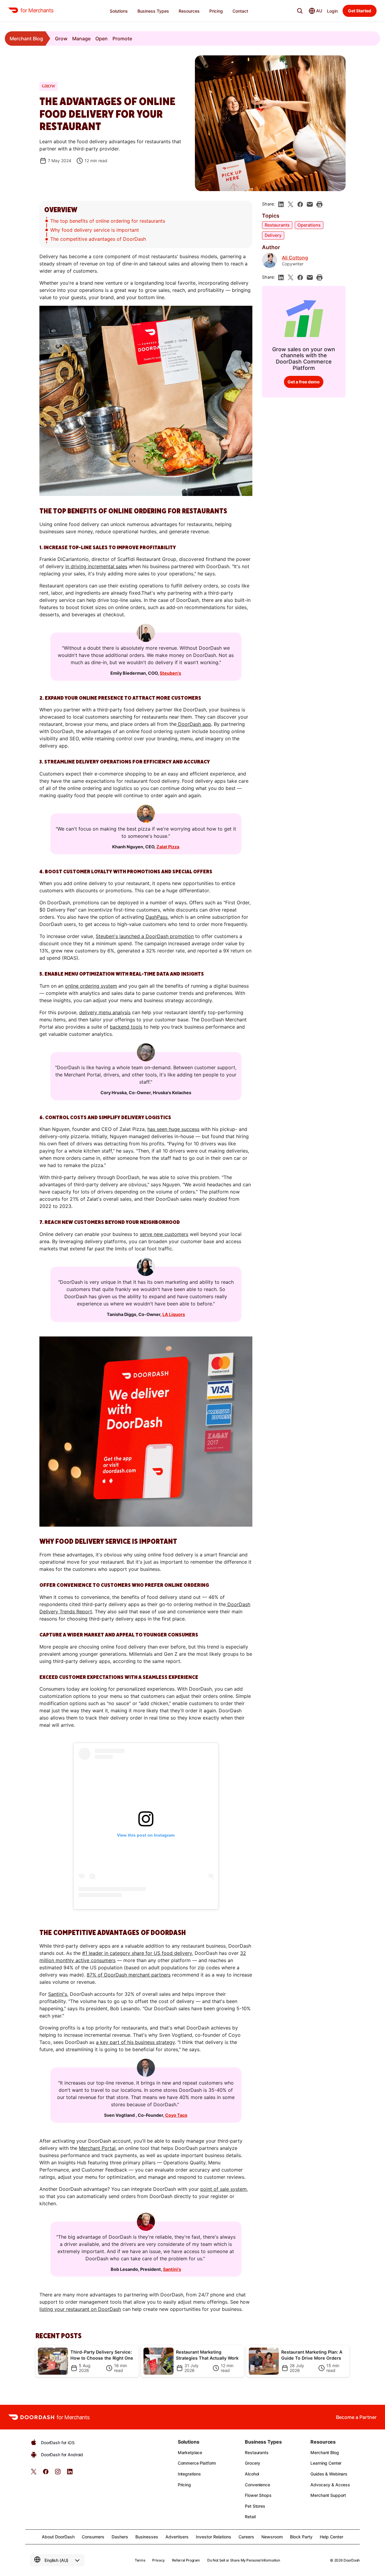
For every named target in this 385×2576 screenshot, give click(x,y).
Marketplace (190, 2452)
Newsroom (272, 2537)
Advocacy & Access (330, 2485)
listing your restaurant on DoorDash (80, 2309)
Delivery (273, 235)
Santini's (172, 2269)
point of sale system (223, 2189)
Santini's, (58, 1994)
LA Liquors (174, 1314)
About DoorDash (58, 2537)
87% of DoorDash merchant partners (129, 1975)
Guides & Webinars (329, 2474)
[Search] (300, 11)
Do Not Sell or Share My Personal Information (243, 2560)
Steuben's (170, 673)
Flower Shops (258, 2495)
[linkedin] (281, 204)
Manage (81, 39)
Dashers (120, 2537)
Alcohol (252, 2474)
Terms (140, 2560)
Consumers (93, 2537)
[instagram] (58, 2474)
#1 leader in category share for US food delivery (137, 1953)
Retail (250, 2517)
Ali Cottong (295, 258)
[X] (291, 204)
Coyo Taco (176, 2115)
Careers (246, 2537)
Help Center (331, 2537)
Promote (122, 39)
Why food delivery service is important (95, 230)
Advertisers (177, 2537)
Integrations (189, 2474)
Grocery (253, 2463)
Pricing (184, 2485)
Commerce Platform (197, 2463)
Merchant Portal (97, 2148)
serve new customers (164, 1234)
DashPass (157, 917)
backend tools (126, 1027)
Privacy (158, 2560)
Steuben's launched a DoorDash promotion (145, 936)
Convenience (257, 2485)
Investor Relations (214, 2537)
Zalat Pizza (168, 847)
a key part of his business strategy (135, 2042)
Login (332, 11)
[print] (319, 204)
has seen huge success (173, 1129)
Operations (309, 225)
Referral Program (186, 2560)
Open (102, 39)
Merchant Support (328, 2495)
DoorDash (352, 2560)
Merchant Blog (26, 39)
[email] (310, 204)
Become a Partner (356, 2417)
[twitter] (34, 2474)
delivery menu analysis (105, 1012)
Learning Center (326, 2463)
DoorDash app (194, 724)
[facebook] (300, 204)
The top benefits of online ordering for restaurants (108, 221)
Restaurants (277, 225)
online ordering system (91, 986)
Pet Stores (255, 2506)
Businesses (147, 2537)
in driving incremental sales (96, 566)
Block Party (301, 2537)
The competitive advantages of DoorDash (98, 239)
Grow (61, 39)
